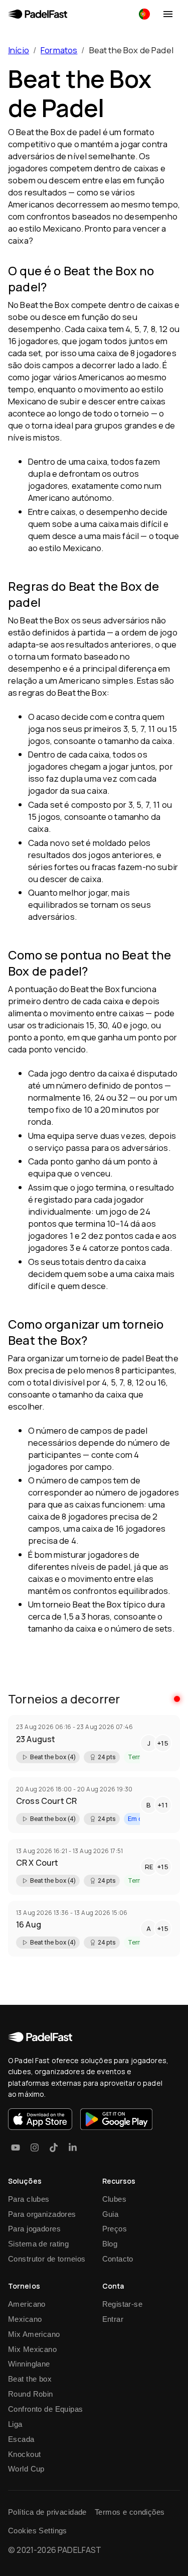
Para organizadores (42, 2214)
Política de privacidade (47, 2512)
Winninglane (29, 2364)
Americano (27, 2304)
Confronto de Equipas (46, 2409)
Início (19, 50)
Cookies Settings (38, 2531)
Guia (111, 2214)
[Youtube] (16, 2148)
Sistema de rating (38, 2244)
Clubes (115, 2199)
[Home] (38, 14)
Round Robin (31, 2394)
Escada (21, 2439)
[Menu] (168, 14)
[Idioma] (144, 14)
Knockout (24, 2454)
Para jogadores (34, 2229)
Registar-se (123, 2304)
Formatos (59, 50)
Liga (15, 2424)
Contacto (118, 2259)
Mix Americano (34, 2334)
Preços (115, 2229)
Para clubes (29, 2199)
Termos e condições (130, 2512)
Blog (110, 2244)
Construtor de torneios (47, 2259)
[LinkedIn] (73, 2148)
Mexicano (25, 2319)
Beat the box (30, 2379)
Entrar (113, 2319)
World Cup (26, 2469)
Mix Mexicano (32, 2349)
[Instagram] (35, 2148)
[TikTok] (54, 2148)
